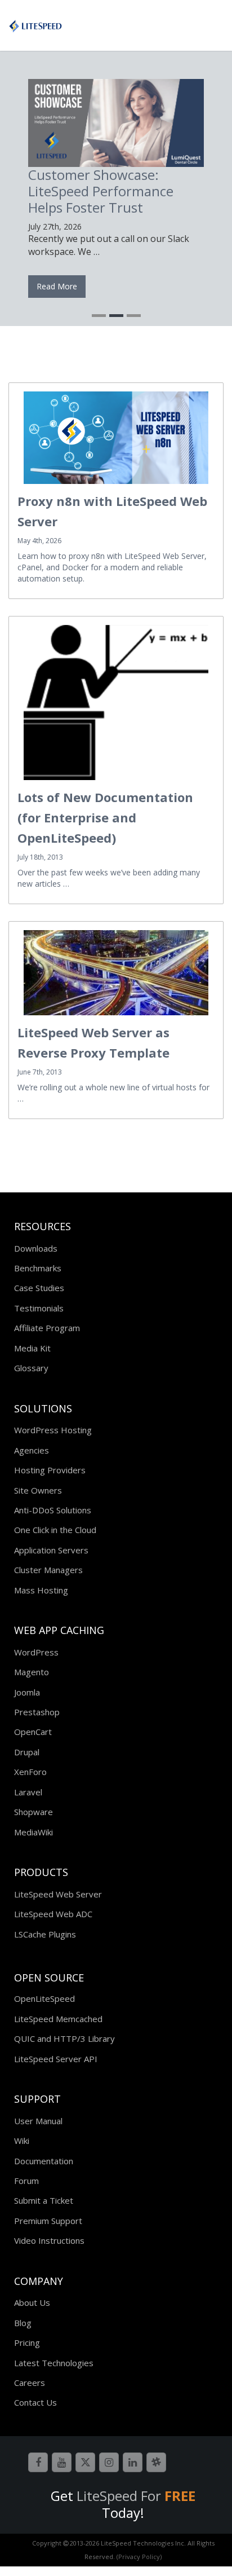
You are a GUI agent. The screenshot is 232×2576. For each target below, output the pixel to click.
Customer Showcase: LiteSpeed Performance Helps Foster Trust (101, 191)
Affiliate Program (47, 1328)
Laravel (28, 1792)
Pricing (27, 2342)
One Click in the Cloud (55, 1530)
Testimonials (39, 1308)
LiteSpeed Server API (56, 2059)
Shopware (34, 1812)
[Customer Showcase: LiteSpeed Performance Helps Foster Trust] (116, 123)
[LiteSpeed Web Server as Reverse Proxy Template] (116, 973)
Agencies (32, 1450)
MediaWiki (34, 1832)
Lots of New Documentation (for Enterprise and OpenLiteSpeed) (105, 817)
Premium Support (48, 2221)
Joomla (27, 1692)
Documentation (44, 2161)
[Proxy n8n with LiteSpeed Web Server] (116, 438)
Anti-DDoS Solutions (53, 1510)
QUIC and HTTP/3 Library (64, 2038)
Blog (23, 2323)
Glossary (31, 1368)
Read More (57, 286)
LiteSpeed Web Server (58, 1894)
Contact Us (35, 2402)
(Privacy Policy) (139, 2557)
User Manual (38, 2121)
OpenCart (33, 1732)
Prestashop (37, 1712)
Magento (32, 1672)
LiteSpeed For (136, 2496)
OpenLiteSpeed (44, 1998)
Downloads (36, 1248)
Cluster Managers (48, 1570)
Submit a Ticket (44, 2200)
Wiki (22, 2141)
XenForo (30, 1772)
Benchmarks (38, 1268)
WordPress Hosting (53, 1430)
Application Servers (51, 1550)
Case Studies (39, 1288)
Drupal (27, 1752)
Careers (30, 2383)
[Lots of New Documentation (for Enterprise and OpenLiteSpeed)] (116, 702)
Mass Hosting (41, 1590)
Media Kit (32, 1348)
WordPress (36, 1652)
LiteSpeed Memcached (58, 2019)
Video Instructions (49, 2240)
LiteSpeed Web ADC (53, 1914)
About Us (32, 2302)
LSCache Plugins (45, 1934)
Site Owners (38, 1490)
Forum (26, 2181)
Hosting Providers (50, 1470)
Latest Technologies (54, 2363)
